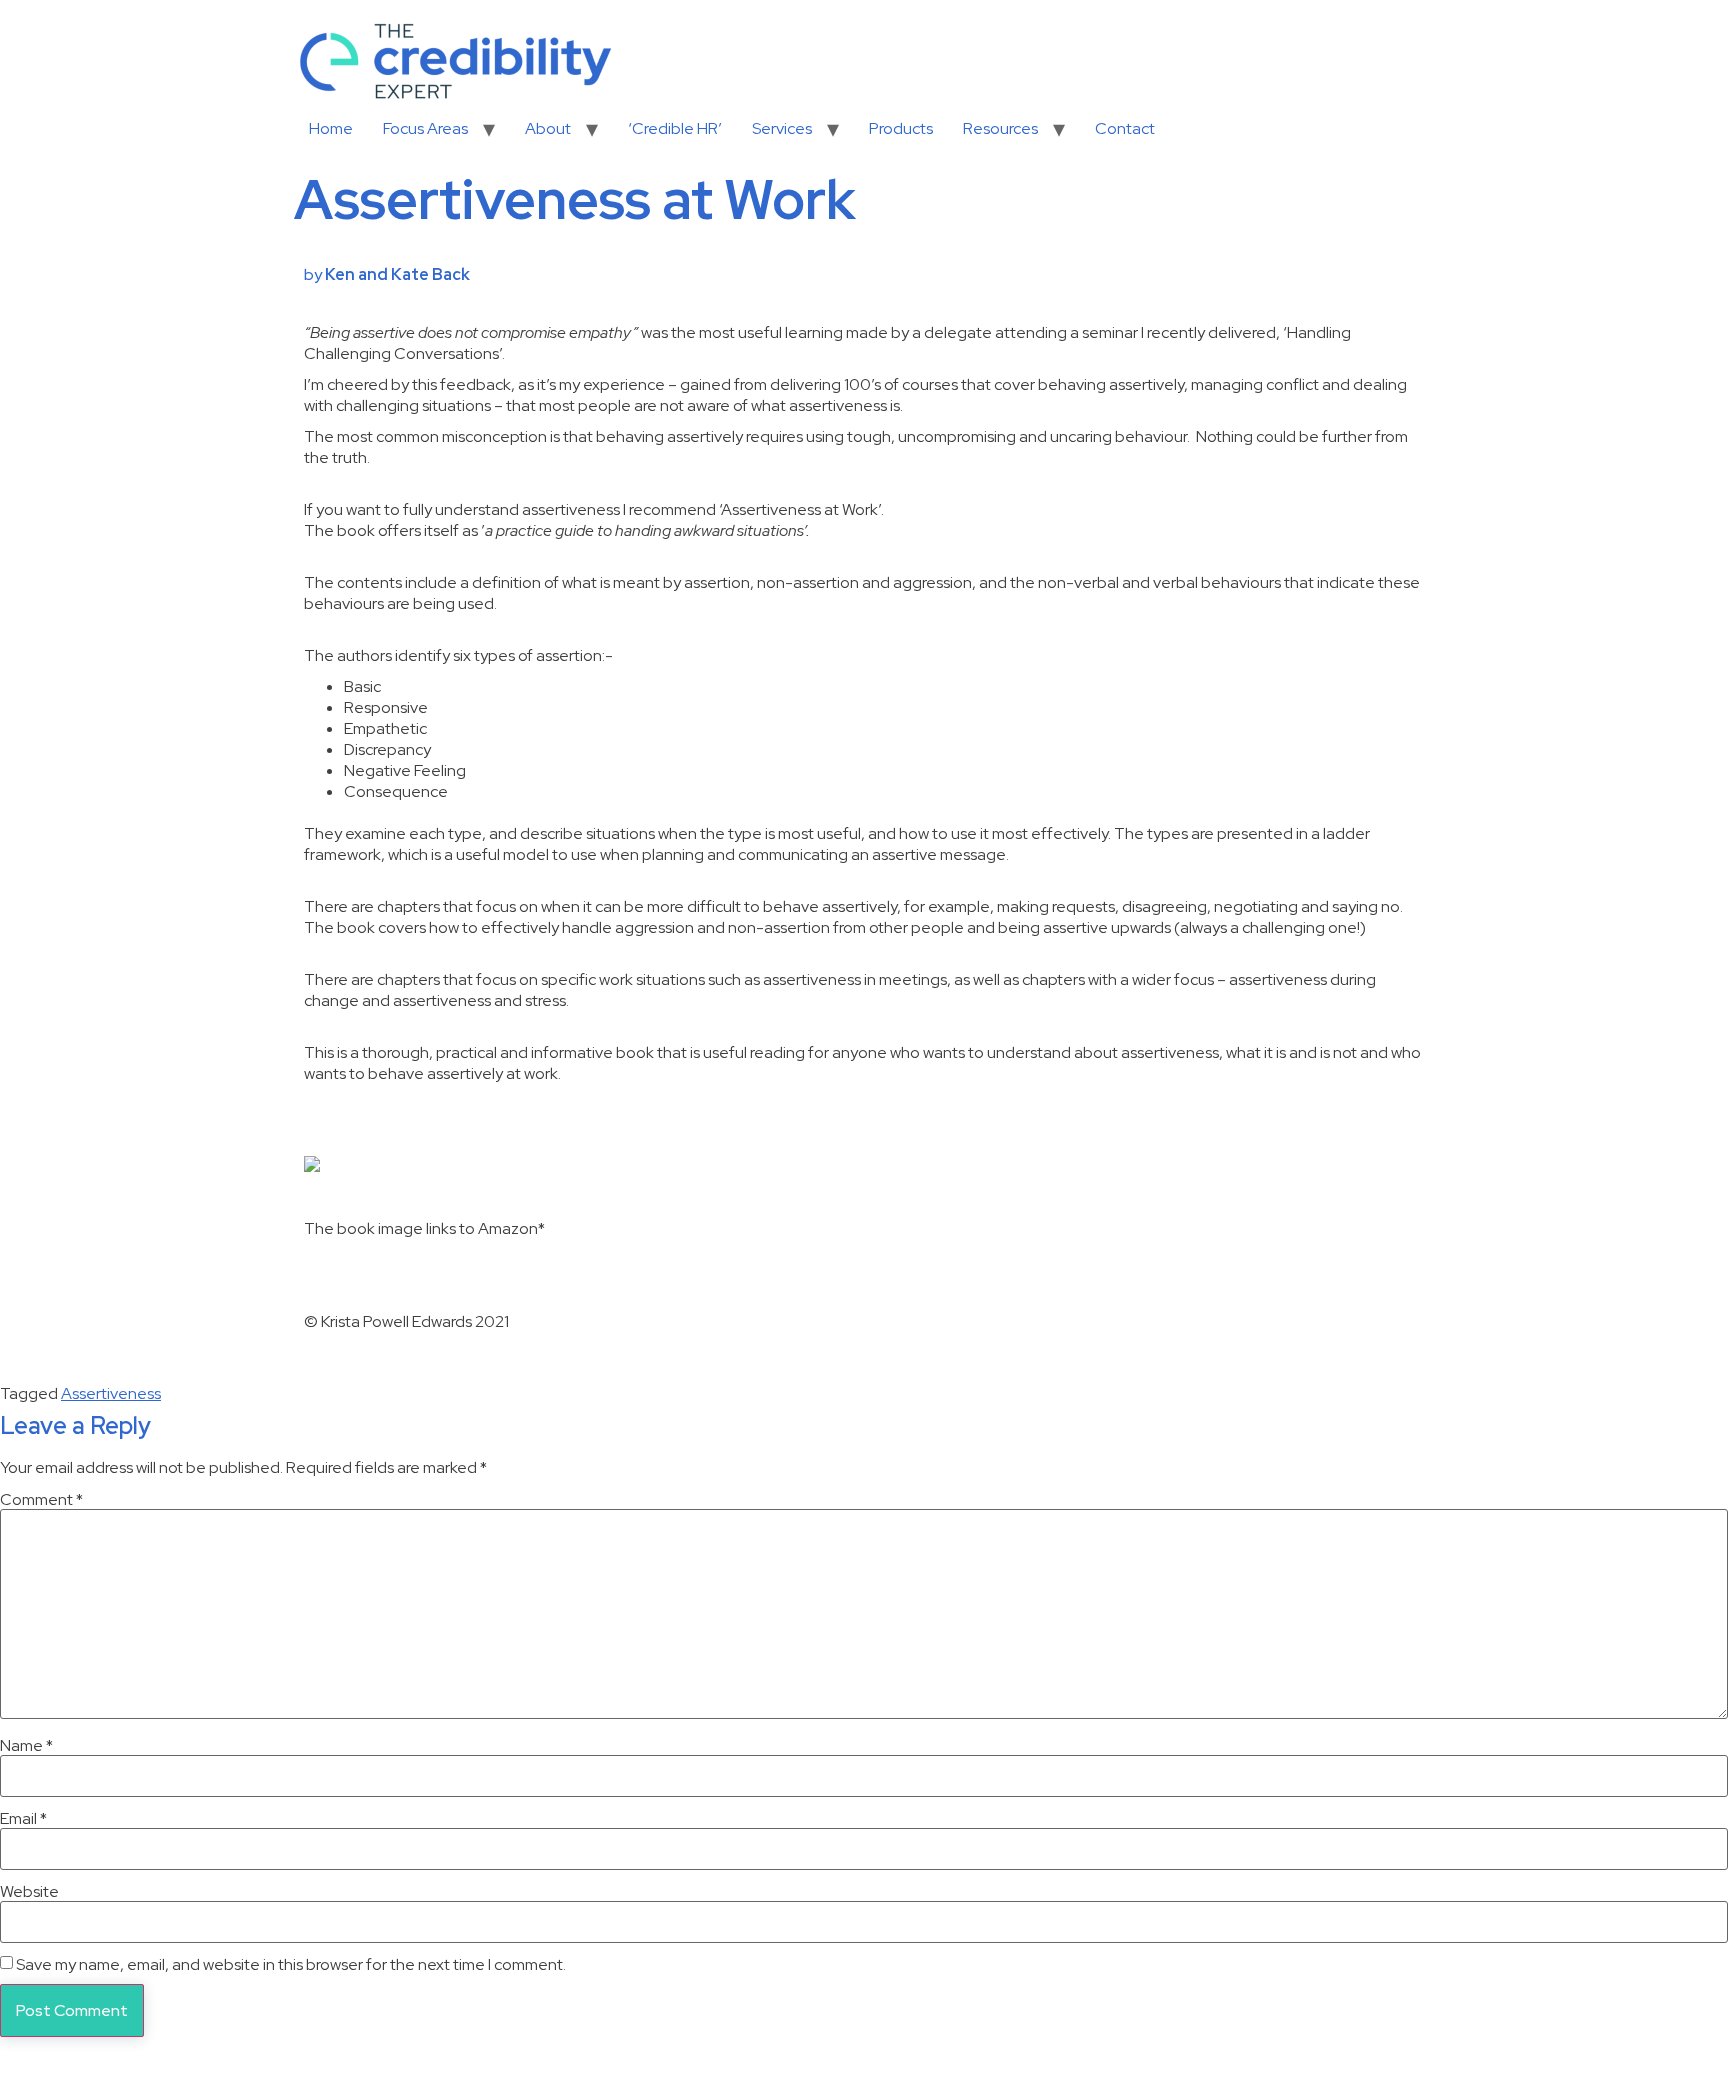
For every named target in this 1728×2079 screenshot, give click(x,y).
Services (782, 128)
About (548, 128)
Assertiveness (111, 1393)
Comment (41, 1500)
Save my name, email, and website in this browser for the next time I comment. (291, 1965)
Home (331, 128)
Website (29, 1892)
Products (901, 128)
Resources (1000, 128)
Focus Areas (425, 128)
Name (26, 1746)
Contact (1125, 128)
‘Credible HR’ (675, 128)
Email (23, 1819)
